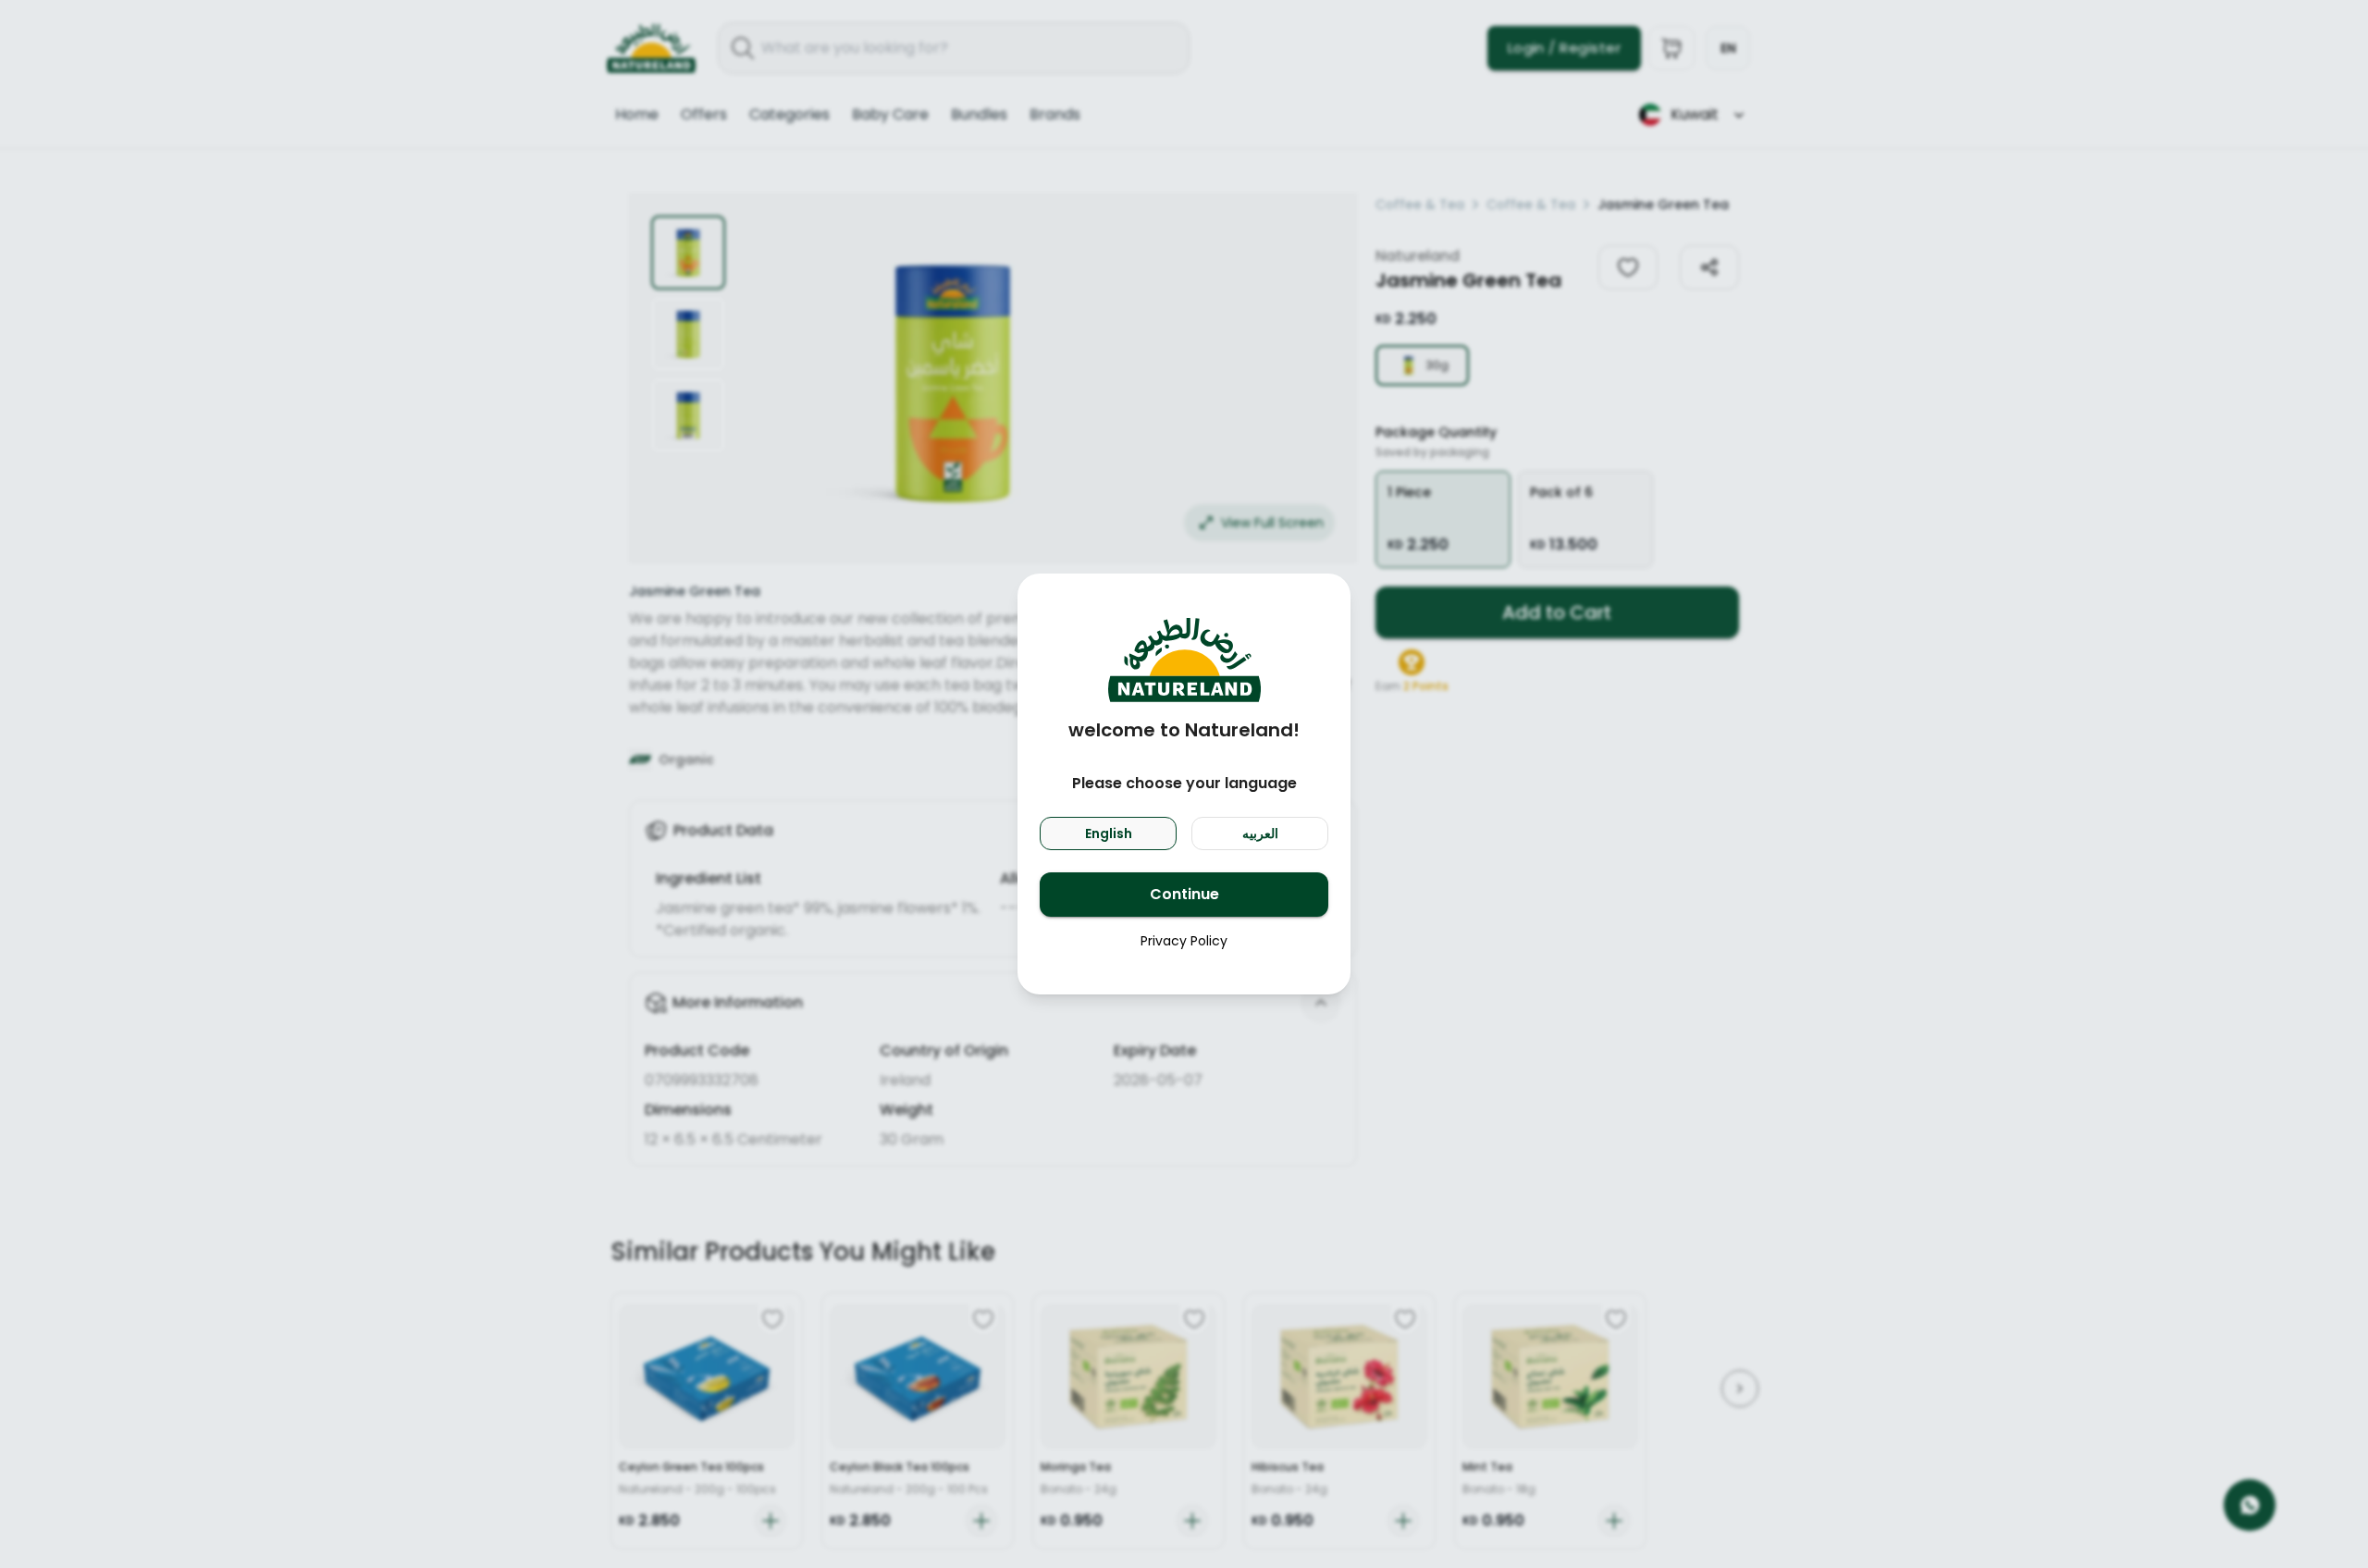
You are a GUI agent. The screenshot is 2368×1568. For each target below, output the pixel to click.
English (1109, 833)
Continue (1184, 894)
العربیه (1260, 833)
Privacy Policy (1184, 941)
